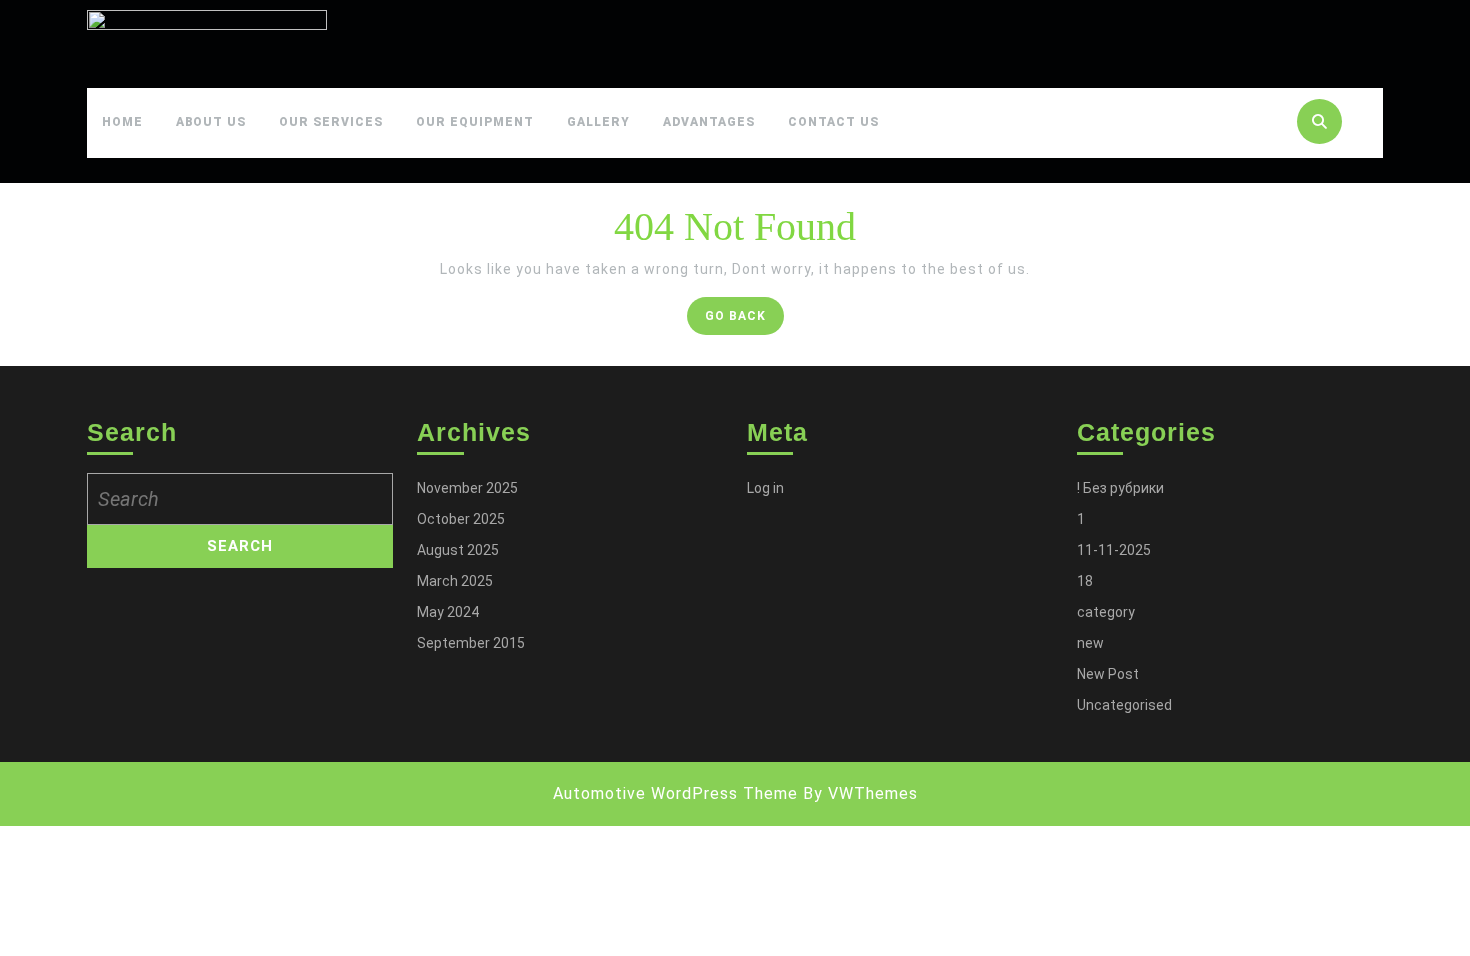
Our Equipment (475, 122)
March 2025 (455, 581)
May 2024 (448, 612)
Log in (765, 488)
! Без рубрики (1120, 488)
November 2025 (467, 488)
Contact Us (833, 122)
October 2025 (461, 519)
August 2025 (458, 550)
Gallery (598, 122)
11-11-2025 (1114, 550)
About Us (211, 122)
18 (1085, 581)
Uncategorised (1124, 705)
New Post (1108, 674)
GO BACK (744, 320)
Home (122, 122)
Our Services (331, 122)
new (1090, 643)
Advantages (709, 122)
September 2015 (471, 643)
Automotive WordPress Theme (675, 793)
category (1106, 612)
